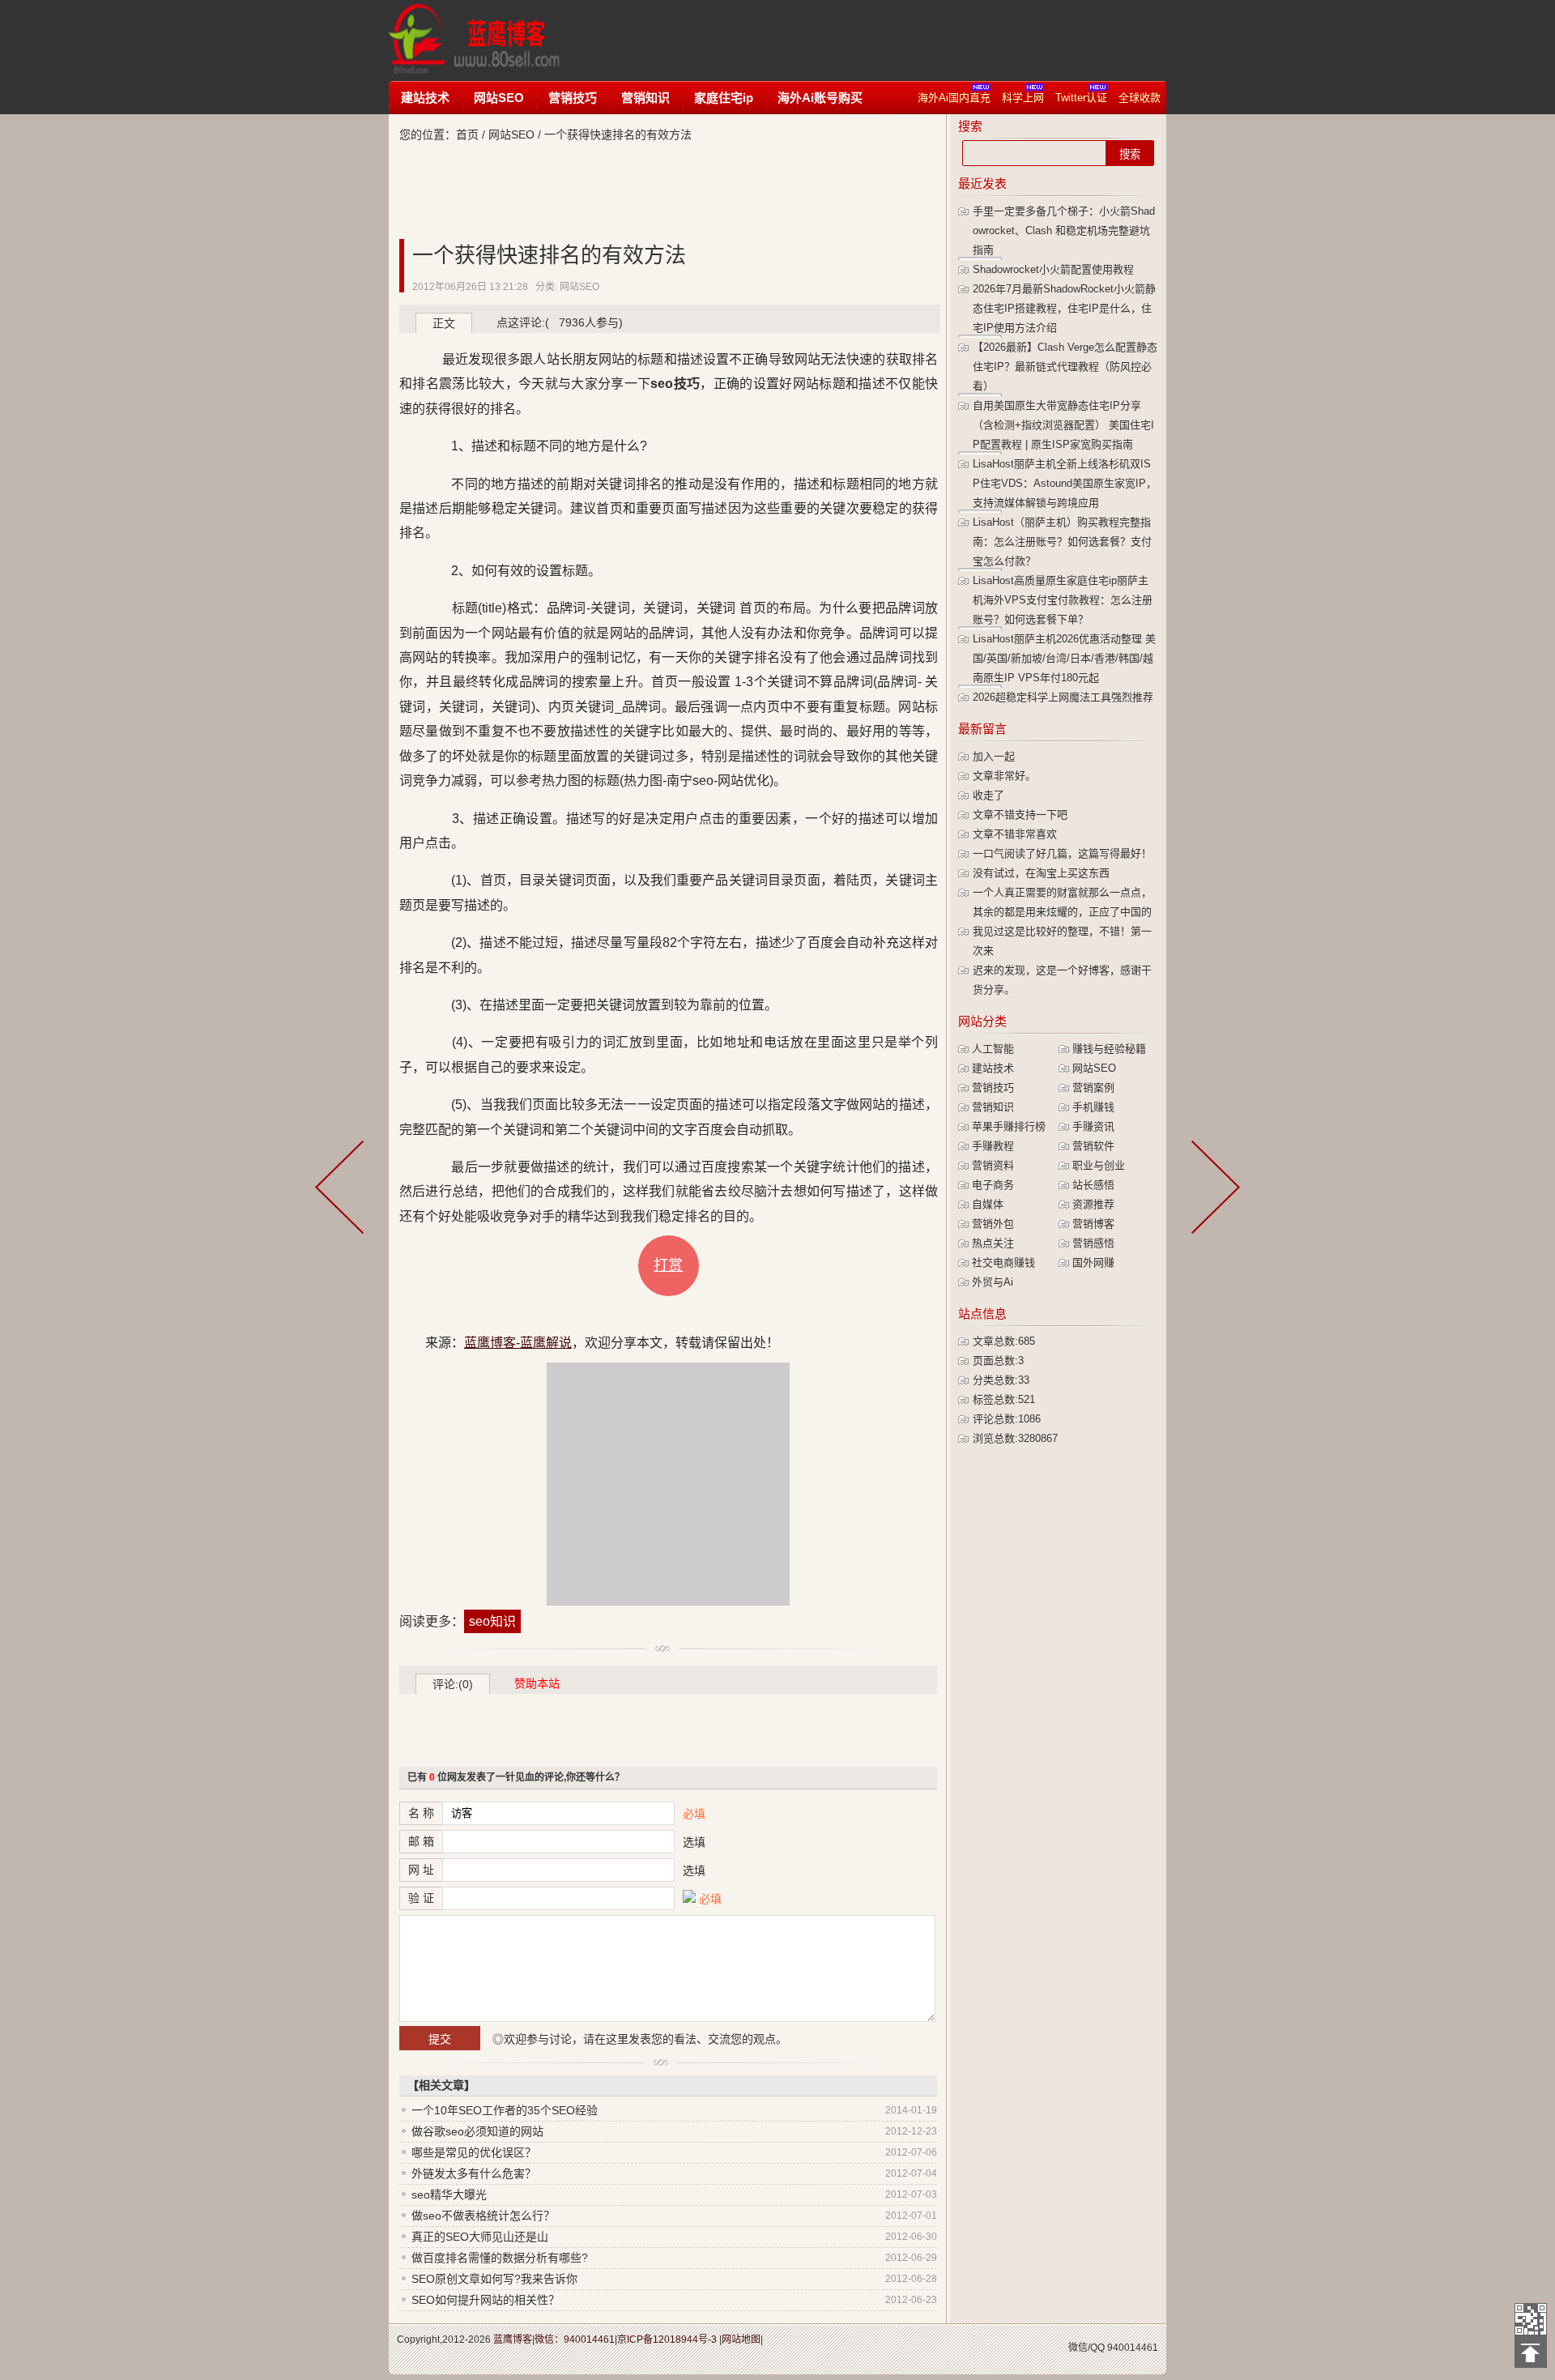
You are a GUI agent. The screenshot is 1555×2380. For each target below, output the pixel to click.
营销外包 (993, 1224)
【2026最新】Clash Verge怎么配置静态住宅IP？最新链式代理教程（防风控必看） (1065, 367)
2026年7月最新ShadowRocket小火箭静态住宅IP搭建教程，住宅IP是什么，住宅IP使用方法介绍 (1064, 308)
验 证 (421, 1898)
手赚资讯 (1093, 1126)
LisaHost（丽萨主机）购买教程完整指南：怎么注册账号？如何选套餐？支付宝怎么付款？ (1062, 542)
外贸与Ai (993, 1282)
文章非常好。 (1004, 776)
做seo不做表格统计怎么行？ (483, 2216)
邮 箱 (421, 1841)
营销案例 (1093, 1088)
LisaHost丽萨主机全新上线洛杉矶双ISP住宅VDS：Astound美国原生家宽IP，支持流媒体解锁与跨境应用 (1065, 483)
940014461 (1133, 2348)
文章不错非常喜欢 (1015, 834)
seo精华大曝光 (449, 2194)
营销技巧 (573, 98)
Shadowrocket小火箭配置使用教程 (1053, 269)
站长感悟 (1093, 1185)
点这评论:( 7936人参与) (560, 322)
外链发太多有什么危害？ (474, 2173)
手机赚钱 (1093, 1107)
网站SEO (499, 98)
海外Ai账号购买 (820, 98)
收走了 (988, 795)
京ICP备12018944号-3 (667, 2339)
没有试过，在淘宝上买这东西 (1041, 873)
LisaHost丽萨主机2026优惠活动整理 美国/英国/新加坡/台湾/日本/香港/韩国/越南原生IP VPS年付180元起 (1064, 658)
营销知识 (645, 98)
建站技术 (425, 98)
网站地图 (741, 2339)
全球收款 (1140, 98)
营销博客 (1093, 1224)
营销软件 (1093, 1146)
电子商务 (993, 1185)
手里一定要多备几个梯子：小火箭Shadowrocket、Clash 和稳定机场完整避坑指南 (1064, 230)
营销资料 (993, 1165)
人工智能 (993, 1049)
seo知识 (492, 1621)
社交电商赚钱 (1003, 1263)
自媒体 (988, 1204)
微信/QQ (1086, 2348)
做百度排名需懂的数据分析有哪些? (500, 2258)
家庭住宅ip (724, 98)
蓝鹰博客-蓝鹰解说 (490, 41)
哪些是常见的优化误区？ (474, 2152)
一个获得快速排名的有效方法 (549, 255)
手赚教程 (993, 1146)
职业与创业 (1099, 1165)
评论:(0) (453, 1684)
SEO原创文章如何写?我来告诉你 (494, 2279)
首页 (467, 134)
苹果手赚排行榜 (1009, 1126)
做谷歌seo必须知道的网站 (477, 2131)
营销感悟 (1093, 1243)
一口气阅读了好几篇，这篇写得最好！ (1062, 853)
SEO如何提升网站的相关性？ (486, 2300)
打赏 (668, 1265)
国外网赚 (1093, 1263)
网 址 (421, 1870)
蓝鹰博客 (513, 2339)
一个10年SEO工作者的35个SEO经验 (505, 2110)
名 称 (421, 1813)
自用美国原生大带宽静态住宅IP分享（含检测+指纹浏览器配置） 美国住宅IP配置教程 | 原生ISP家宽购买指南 (1063, 425)
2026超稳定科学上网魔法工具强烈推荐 (1063, 697)
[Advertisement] (886, 41)
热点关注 (993, 1243)
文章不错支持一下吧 (1020, 815)
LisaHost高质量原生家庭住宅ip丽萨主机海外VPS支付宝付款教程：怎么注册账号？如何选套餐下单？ (1063, 600)
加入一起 (994, 756)
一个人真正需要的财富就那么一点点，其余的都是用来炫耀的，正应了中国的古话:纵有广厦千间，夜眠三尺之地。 (1062, 912)
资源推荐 (1093, 1204)
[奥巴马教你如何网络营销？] (343, 1190)
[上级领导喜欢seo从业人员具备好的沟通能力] (1212, 1190)
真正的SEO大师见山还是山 (480, 2237)
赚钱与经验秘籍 (1109, 1049)
